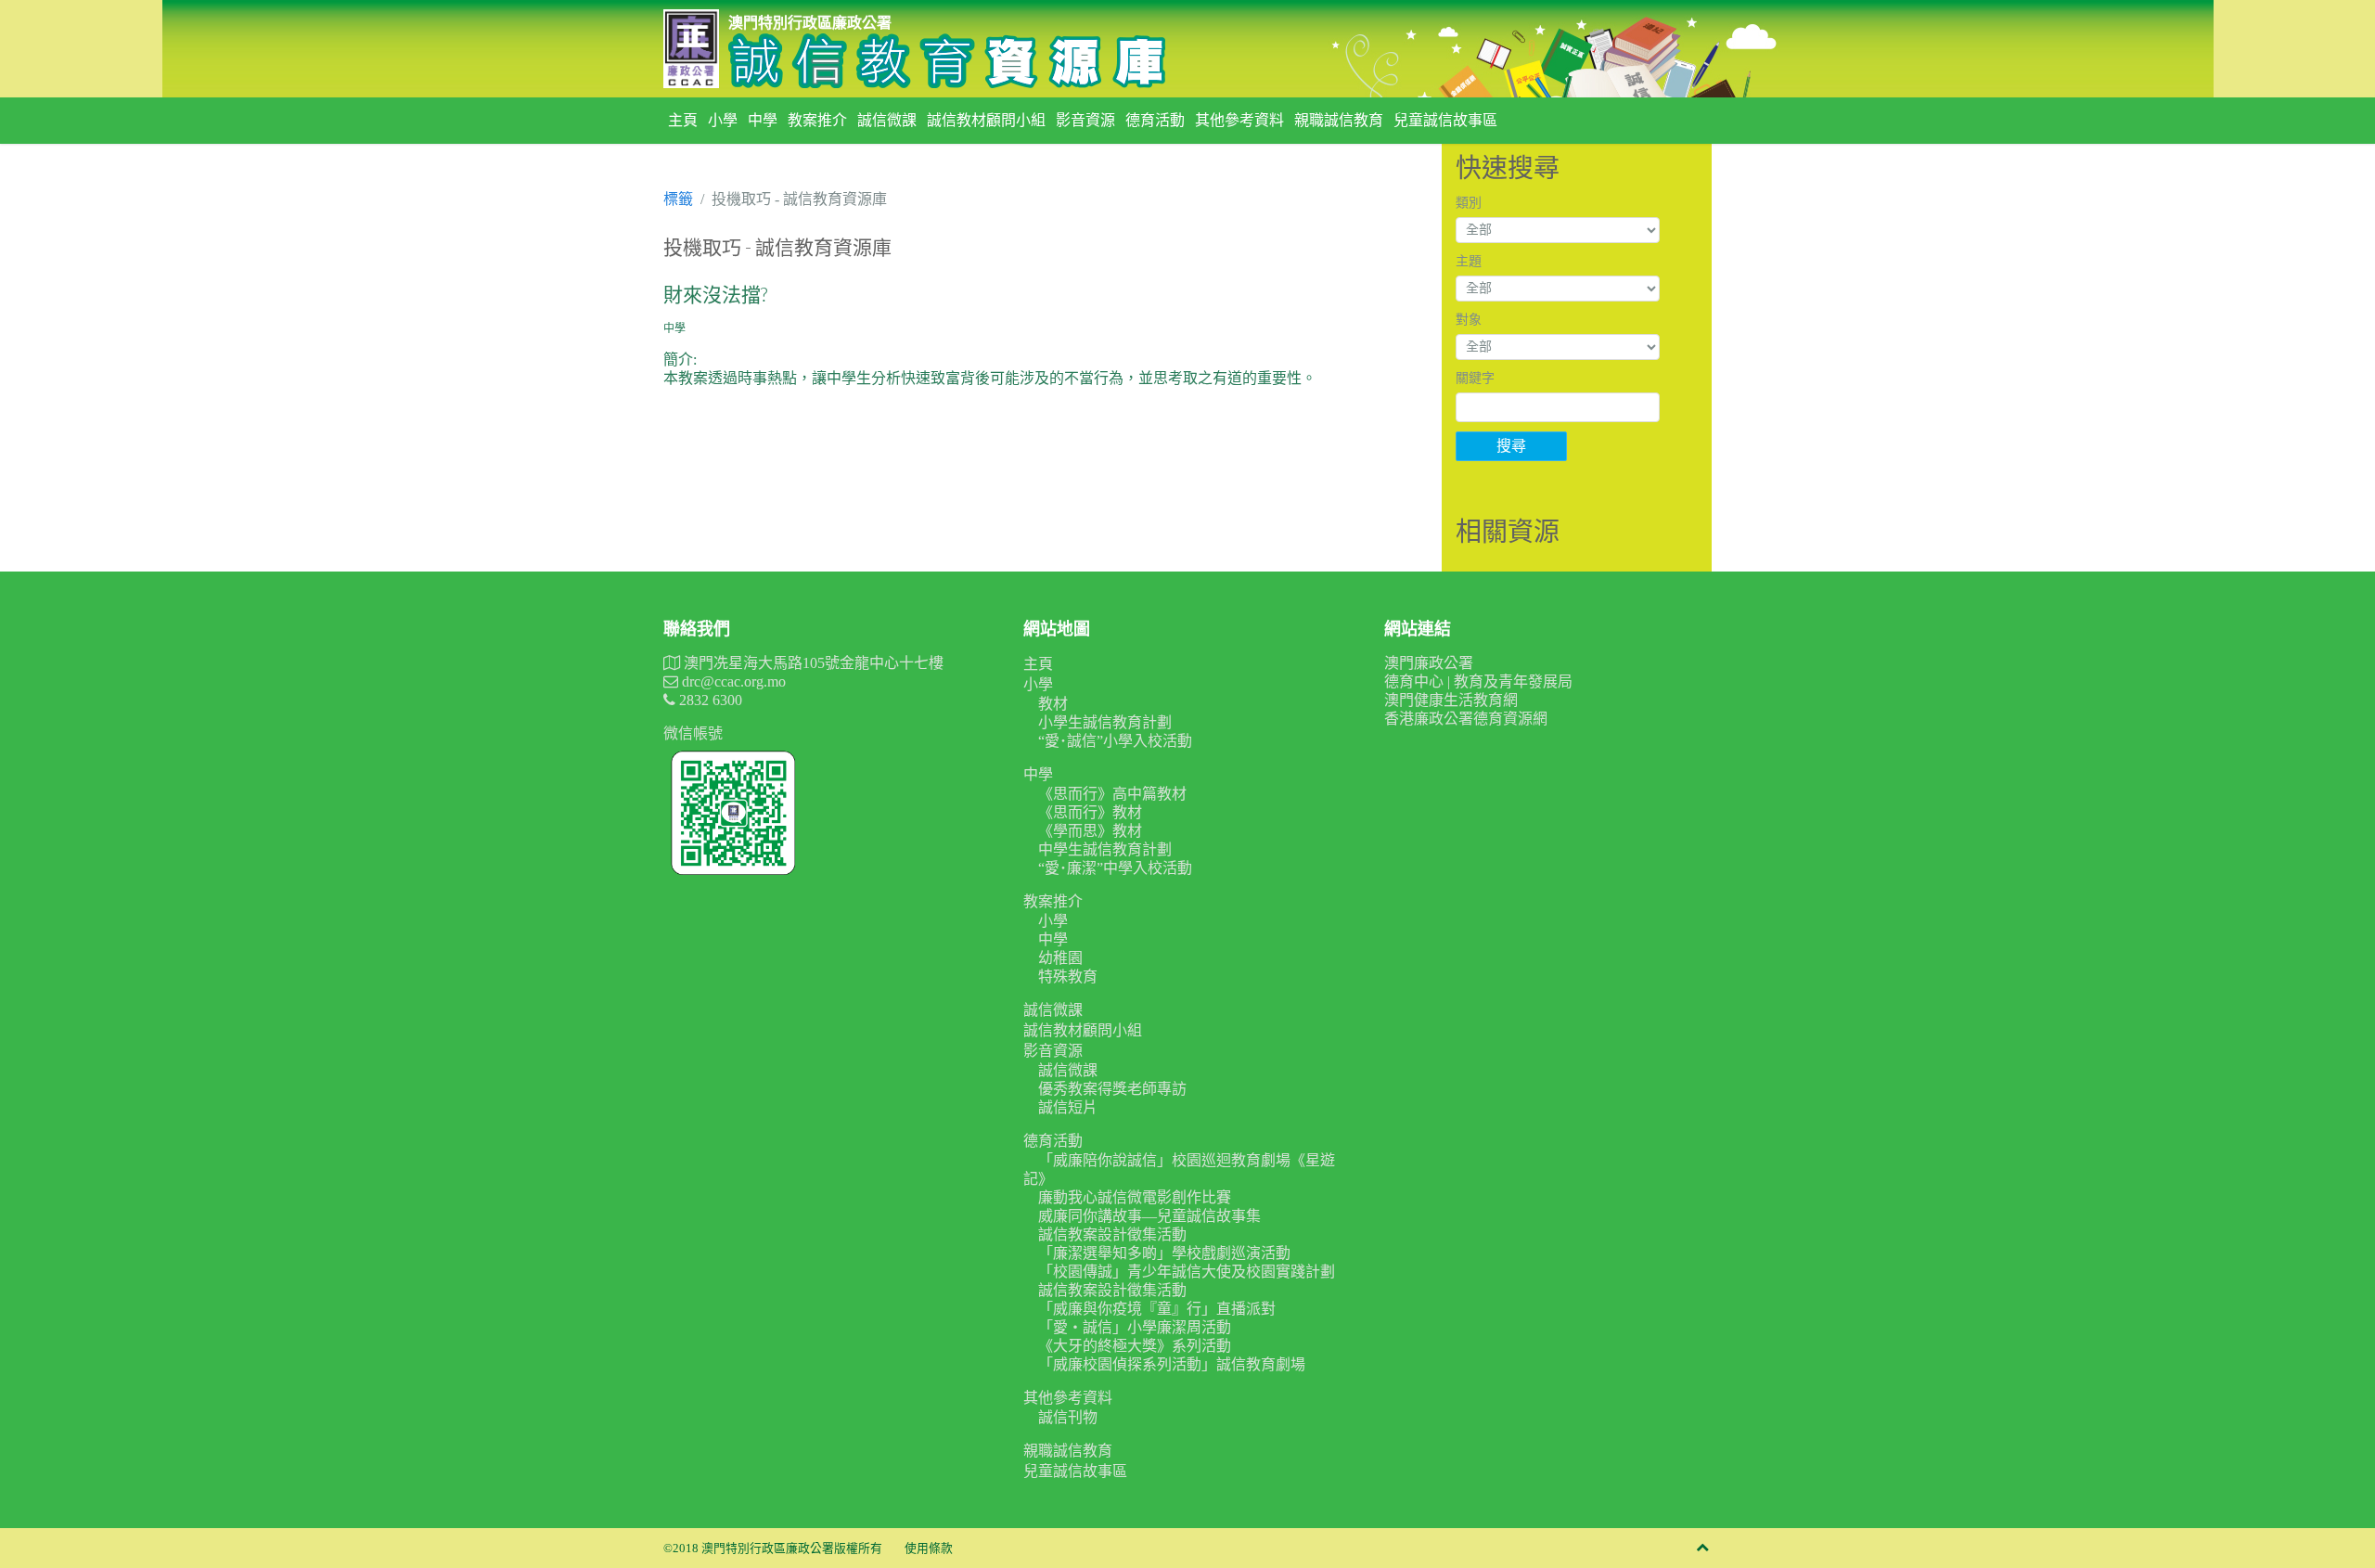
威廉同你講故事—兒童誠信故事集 (1149, 1216)
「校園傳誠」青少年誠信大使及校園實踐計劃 (1187, 1272)
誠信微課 (887, 120)
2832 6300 (709, 700)
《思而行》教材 (1090, 812)
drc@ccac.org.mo (732, 681)
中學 (763, 120)
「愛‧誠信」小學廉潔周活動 (1135, 1327)
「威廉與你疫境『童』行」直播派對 (1157, 1309)
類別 (1469, 203)
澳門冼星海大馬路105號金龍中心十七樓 (812, 663)
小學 (723, 120)
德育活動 (1155, 120)
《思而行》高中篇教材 (1112, 794)
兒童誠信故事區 (1445, 120)
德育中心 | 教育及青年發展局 (1478, 681)
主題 (1469, 261)
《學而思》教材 (1090, 831)
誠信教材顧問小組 (986, 120)
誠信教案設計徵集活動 (1112, 1234)
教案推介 (817, 120)
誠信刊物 (1068, 1417)
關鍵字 (1475, 378)
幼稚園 (1060, 958)
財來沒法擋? (715, 294)
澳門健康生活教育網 (1451, 700)
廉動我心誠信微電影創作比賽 (1135, 1197)
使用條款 (929, 1549)
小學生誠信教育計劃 (1105, 722)
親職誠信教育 (1339, 120)
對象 (1469, 320)
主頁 (683, 120)
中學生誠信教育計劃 (1105, 849)
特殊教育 (1068, 977)
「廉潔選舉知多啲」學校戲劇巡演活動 (1164, 1253)
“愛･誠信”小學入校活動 (1115, 741)
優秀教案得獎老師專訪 (1112, 1089)
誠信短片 (1068, 1107)
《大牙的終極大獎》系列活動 (1135, 1346)
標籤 (678, 199)
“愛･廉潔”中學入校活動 (1115, 868)
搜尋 (1511, 446)
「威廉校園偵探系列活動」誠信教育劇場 (1172, 1364)
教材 (1053, 704)
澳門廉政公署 (1429, 663)
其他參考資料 (1239, 120)
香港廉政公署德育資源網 (1466, 719)
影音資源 (1085, 120)
